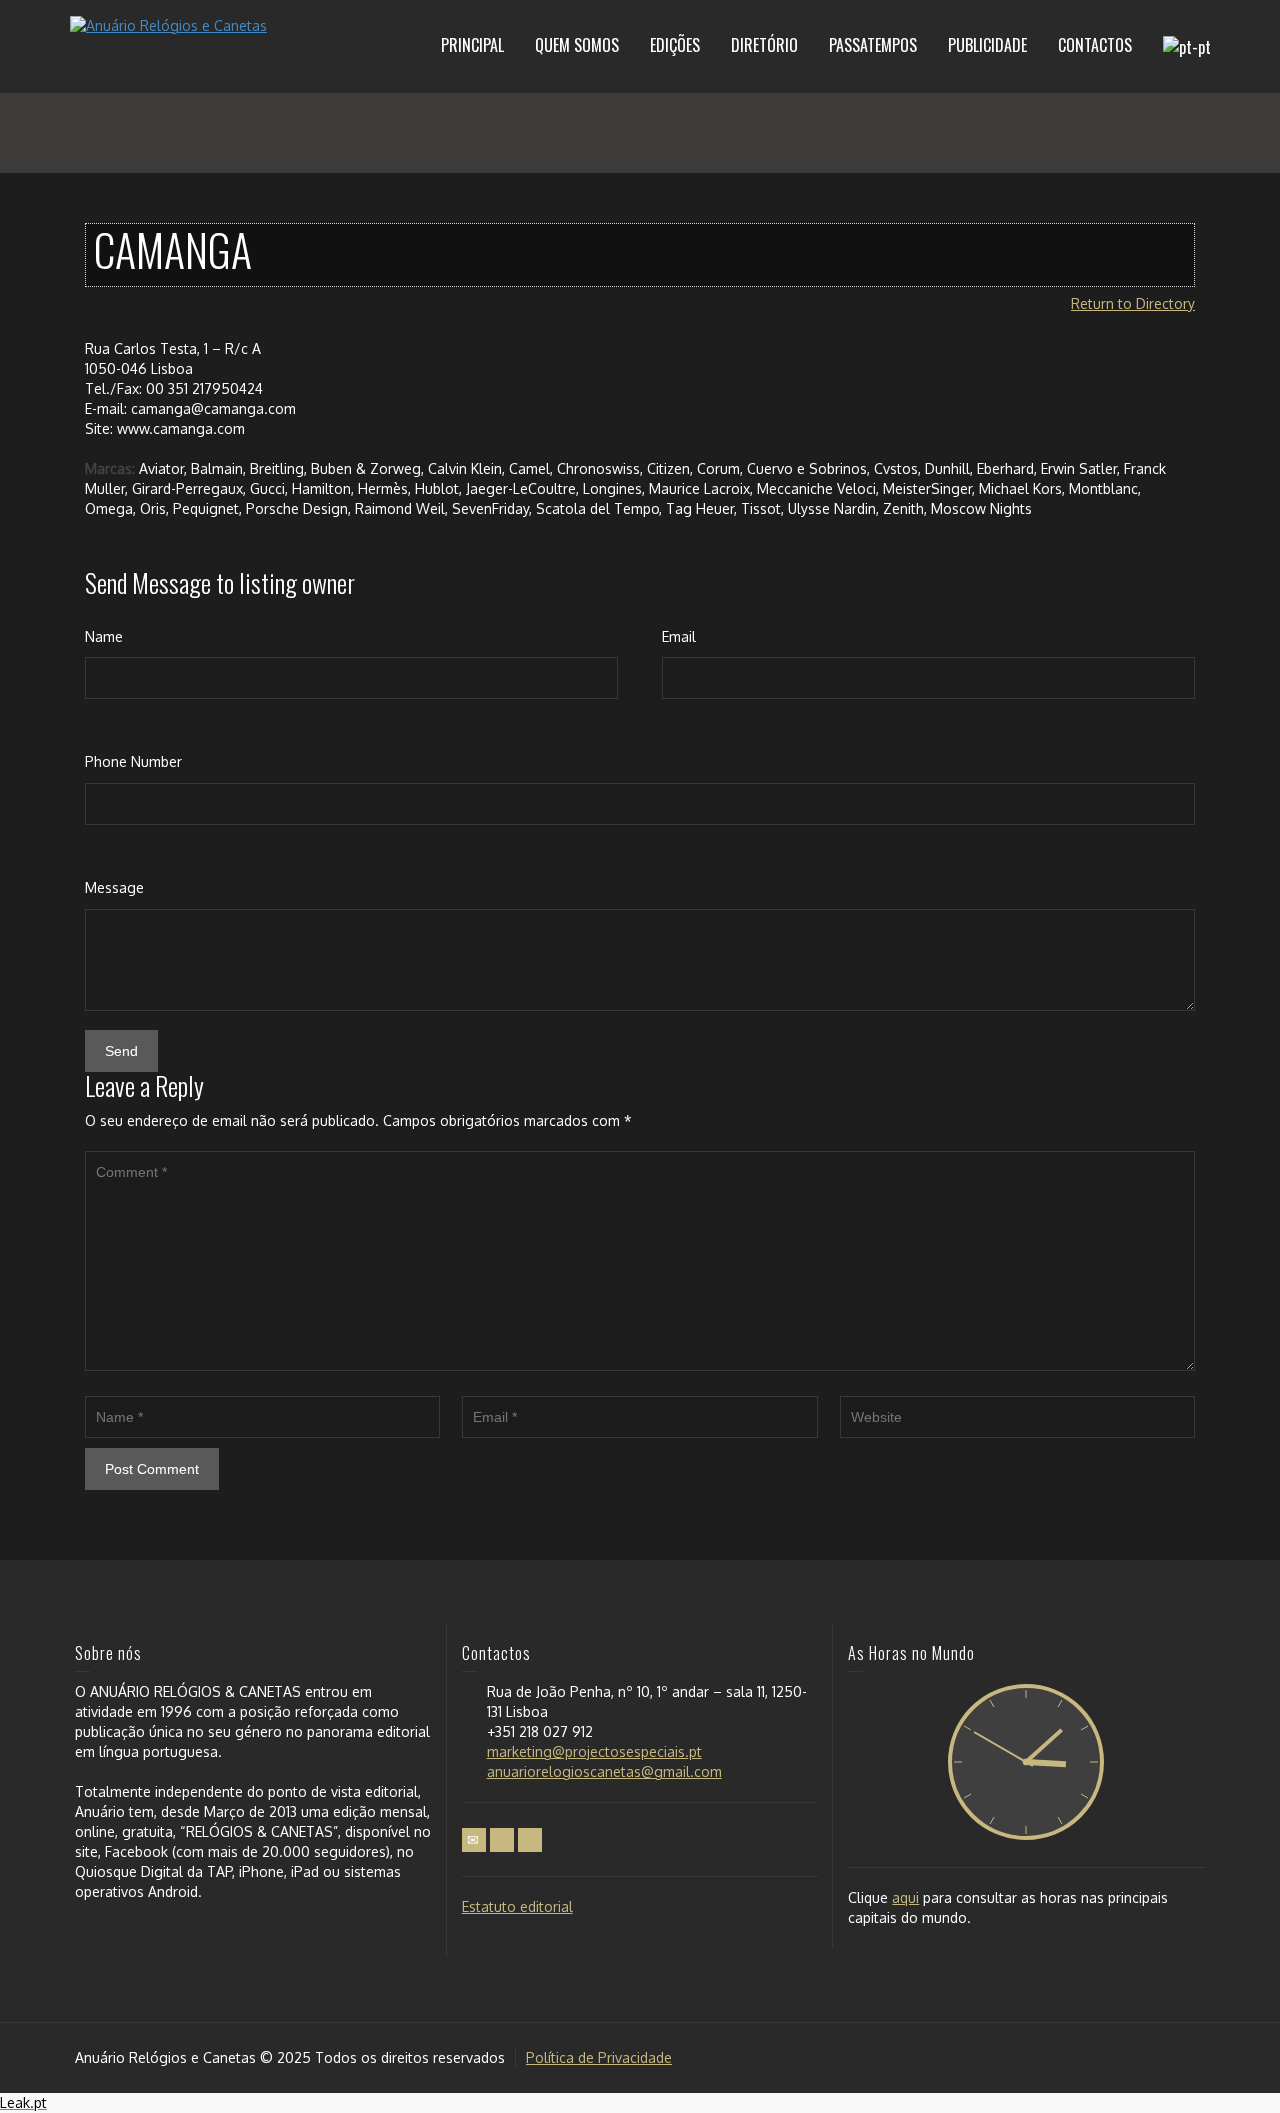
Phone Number (133, 761)
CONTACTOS (1095, 45)
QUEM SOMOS (577, 45)
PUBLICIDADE (987, 45)
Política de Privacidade (599, 2057)
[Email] (474, 1840)
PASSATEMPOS (873, 45)
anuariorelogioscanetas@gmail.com (604, 1771)
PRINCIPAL (472, 45)
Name (104, 636)
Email (679, 636)
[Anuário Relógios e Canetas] (168, 24)
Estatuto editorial (517, 1906)
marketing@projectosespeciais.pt (594, 1751)
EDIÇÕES (675, 45)
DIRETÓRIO (764, 45)
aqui (905, 1897)
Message (114, 887)
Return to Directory (1133, 303)
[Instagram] (530, 1840)
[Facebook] (502, 1840)
